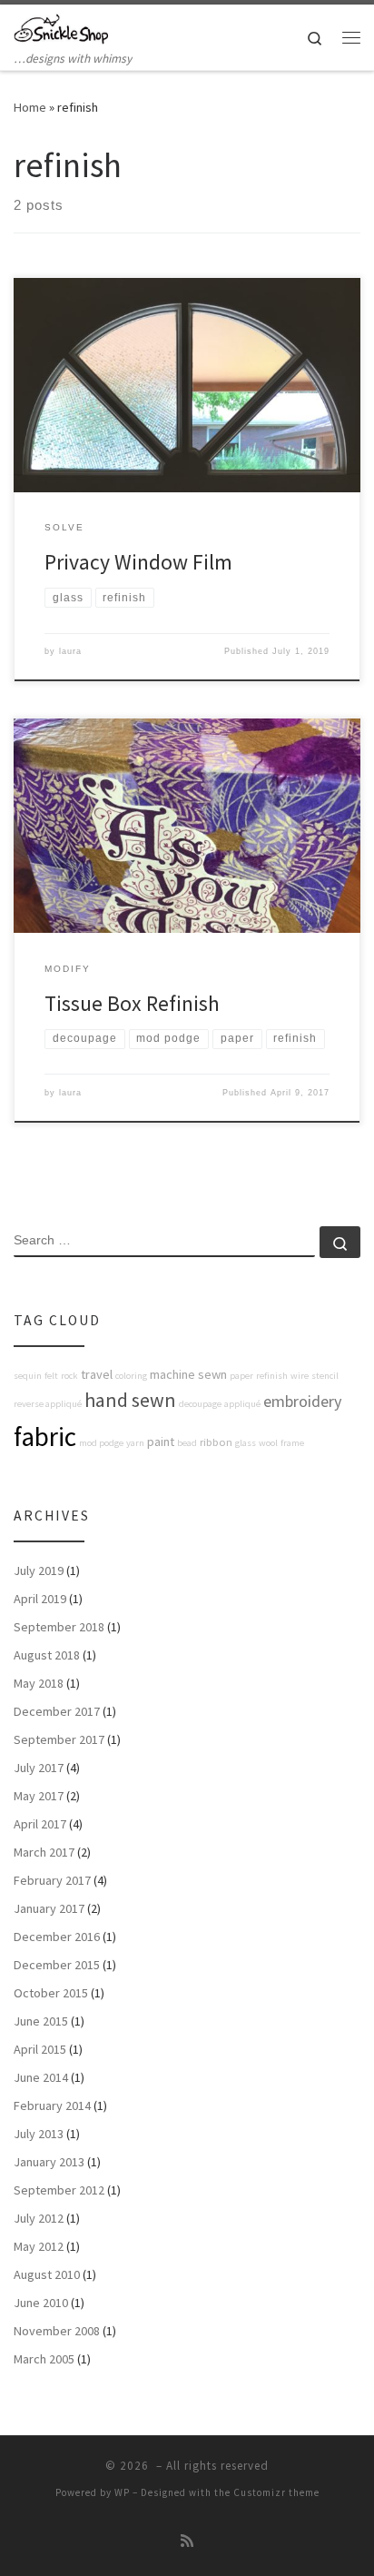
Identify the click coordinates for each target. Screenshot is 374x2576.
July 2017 (39, 1768)
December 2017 (57, 1711)
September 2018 (59, 1627)
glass (246, 1443)
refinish (272, 1376)
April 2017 (40, 1824)
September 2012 (59, 2190)
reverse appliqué (48, 1404)
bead (187, 1443)
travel (97, 1374)
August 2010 (47, 2274)
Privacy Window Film (138, 562)
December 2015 (57, 1965)
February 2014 (52, 2105)
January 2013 (49, 2162)
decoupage (200, 1404)
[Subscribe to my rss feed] (187, 2541)
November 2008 (57, 2331)
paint (161, 1442)
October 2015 (51, 1993)
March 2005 (44, 2359)
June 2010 (41, 2303)
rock (69, 1376)
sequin (28, 1376)
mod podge (101, 1443)
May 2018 (39, 1683)
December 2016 (57, 1937)
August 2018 (47, 1655)
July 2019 (39, 1570)
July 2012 (39, 2218)
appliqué (242, 1404)
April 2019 (40, 1599)
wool (268, 1443)
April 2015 (40, 2049)
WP (122, 2492)
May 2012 (39, 2246)
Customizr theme (276, 2492)
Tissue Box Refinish (132, 1003)
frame (292, 1443)
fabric (45, 1437)
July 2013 (39, 2134)
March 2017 (44, 1852)
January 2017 (49, 1908)
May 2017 (39, 1796)
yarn (135, 1443)
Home (30, 107)
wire (300, 1376)
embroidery (302, 1401)
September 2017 (59, 1739)
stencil (325, 1376)
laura (70, 651)
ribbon (216, 1442)
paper (241, 1376)
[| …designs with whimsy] (61, 26)
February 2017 (52, 1880)
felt (51, 1376)
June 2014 (41, 2077)
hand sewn (130, 1400)
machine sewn (188, 1374)
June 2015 (41, 2021)
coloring (131, 1376)
